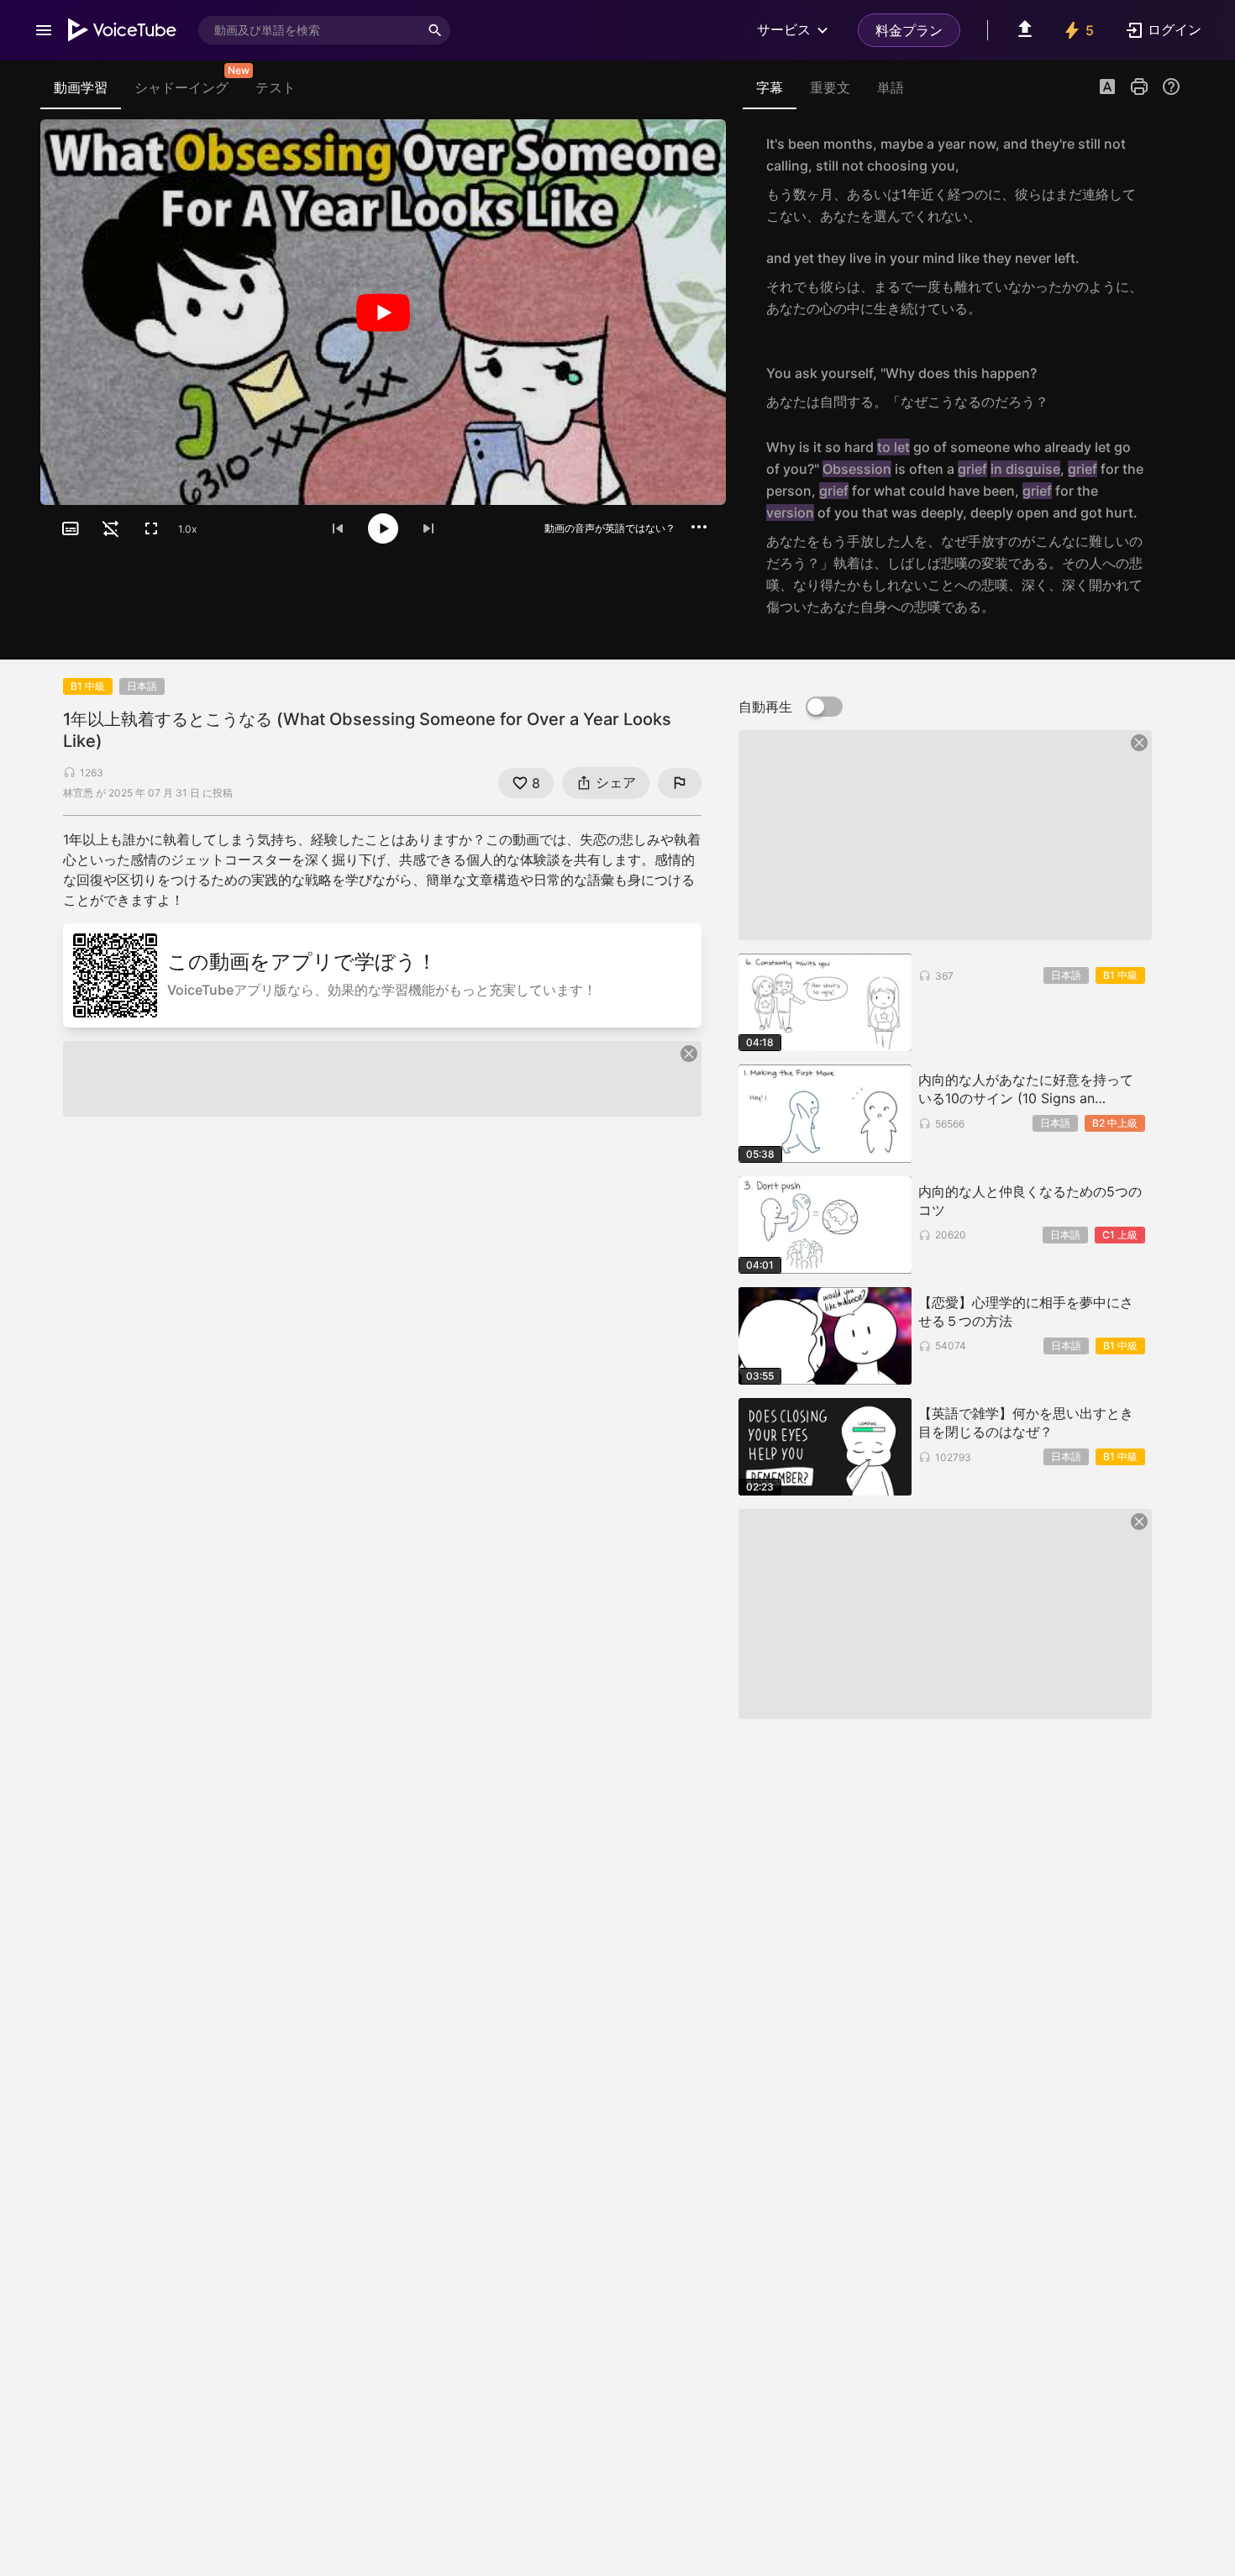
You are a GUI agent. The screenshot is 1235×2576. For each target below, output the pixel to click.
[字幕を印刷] (1139, 87)
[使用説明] (1171, 87)
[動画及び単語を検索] (435, 30)
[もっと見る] (699, 527)
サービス (784, 29)
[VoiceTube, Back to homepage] (123, 30)
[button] (1107, 88)
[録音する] (1163, 180)
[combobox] (309, 30)
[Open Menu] (44, 30)
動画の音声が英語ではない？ (610, 528)
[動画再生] (383, 312)
